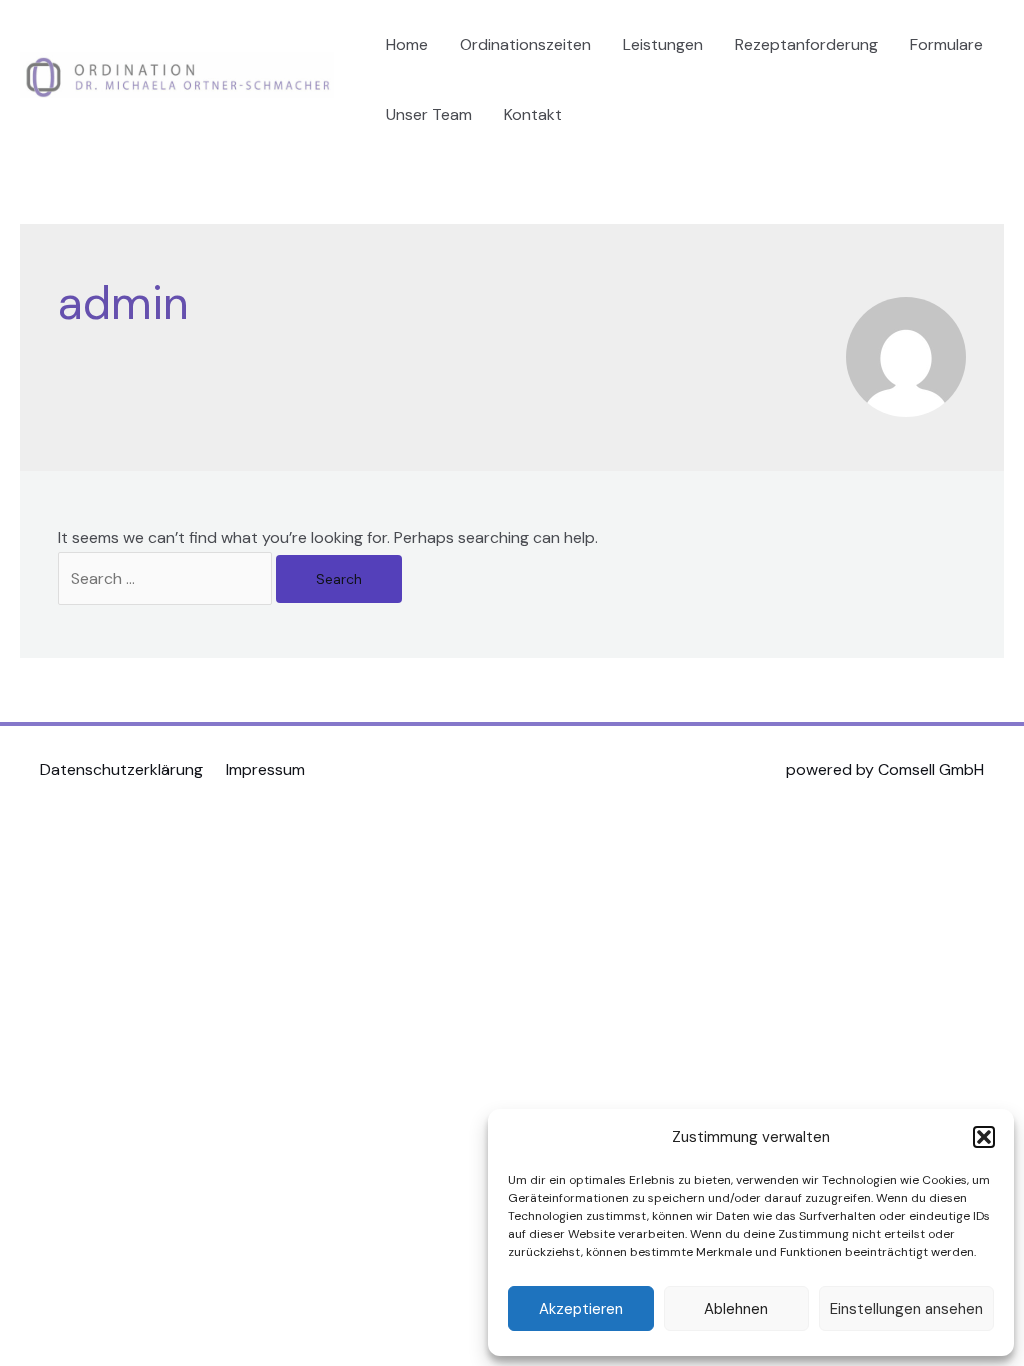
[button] (984, 1137)
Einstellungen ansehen (906, 1309)
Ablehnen (736, 1309)
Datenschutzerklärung (121, 769)
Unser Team (429, 114)
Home (407, 44)
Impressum (265, 769)
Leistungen (663, 44)
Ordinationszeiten (525, 44)
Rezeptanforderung (806, 44)
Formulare (946, 44)
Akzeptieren (581, 1309)
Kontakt (533, 114)
